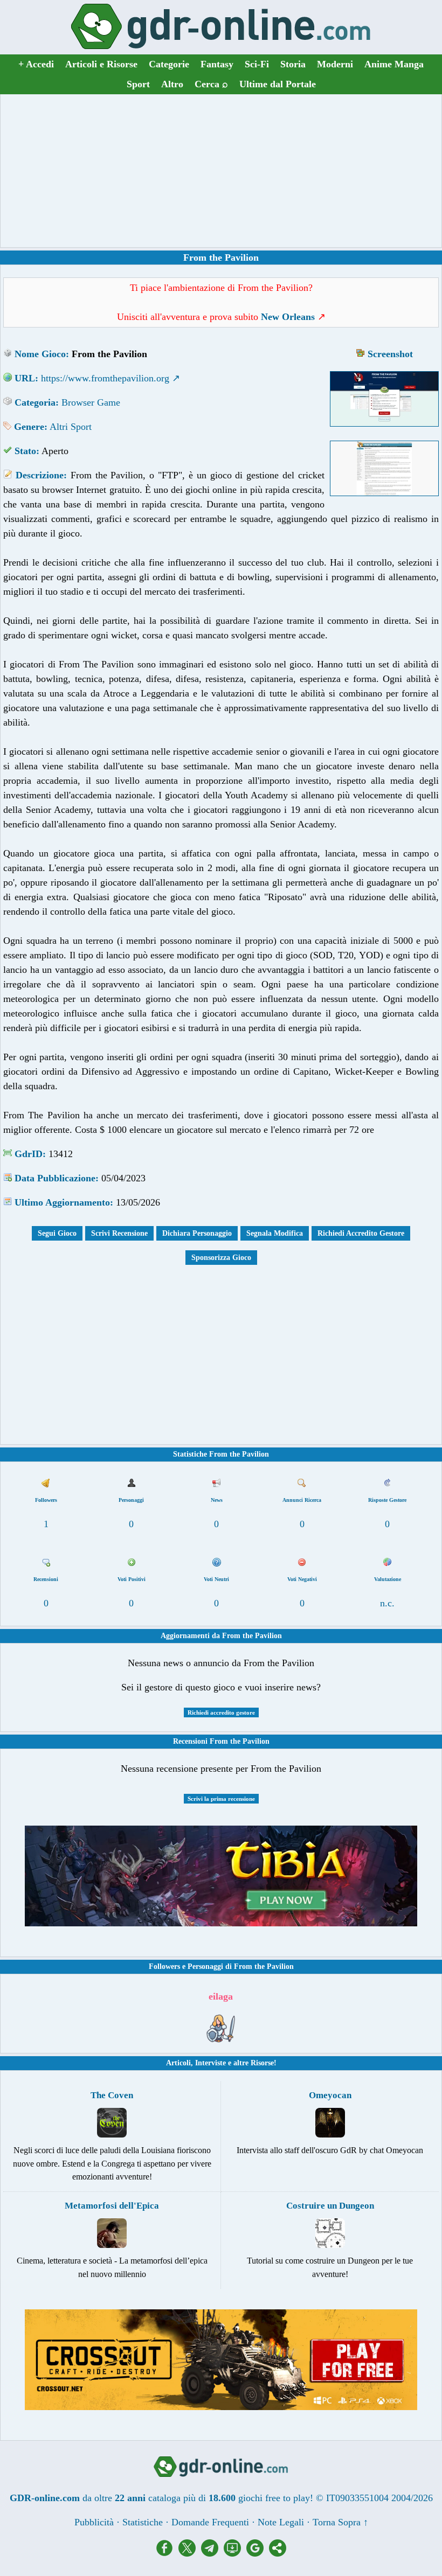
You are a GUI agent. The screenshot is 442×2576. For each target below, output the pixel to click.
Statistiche (143, 2522)
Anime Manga (394, 64)
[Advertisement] (221, 171)
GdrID (29, 1154)
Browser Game (91, 402)
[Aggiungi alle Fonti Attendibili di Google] (258, 2553)
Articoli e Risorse (101, 64)
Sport (138, 84)
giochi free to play (274, 2498)
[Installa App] (235, 2553)
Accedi (36, 64)
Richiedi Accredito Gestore (361, 1233)
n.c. (387, 1603)
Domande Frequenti (210, 2522)
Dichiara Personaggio (197, 1233)
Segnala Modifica (275, 1233)
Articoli (178, 2063)
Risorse (262, 2063)
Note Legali (281, 2522)
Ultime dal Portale (278, 84)
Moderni (335, 64)
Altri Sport (71, 427)
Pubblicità (94, 2522)
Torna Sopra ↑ (340, 2522)
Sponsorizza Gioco (221, 1258)
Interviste (210, 2063)
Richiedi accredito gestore (221, 1712)
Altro (172, 84)
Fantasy (217, 64)
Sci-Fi (257, 64)
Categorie (169, 64)
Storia (293, 64)
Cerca (211, 84)
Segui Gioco (57, 1233)
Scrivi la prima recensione (221, 1799)
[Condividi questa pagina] (278, 2553)
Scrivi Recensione (119, 1233)
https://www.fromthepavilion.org (105, 378)
